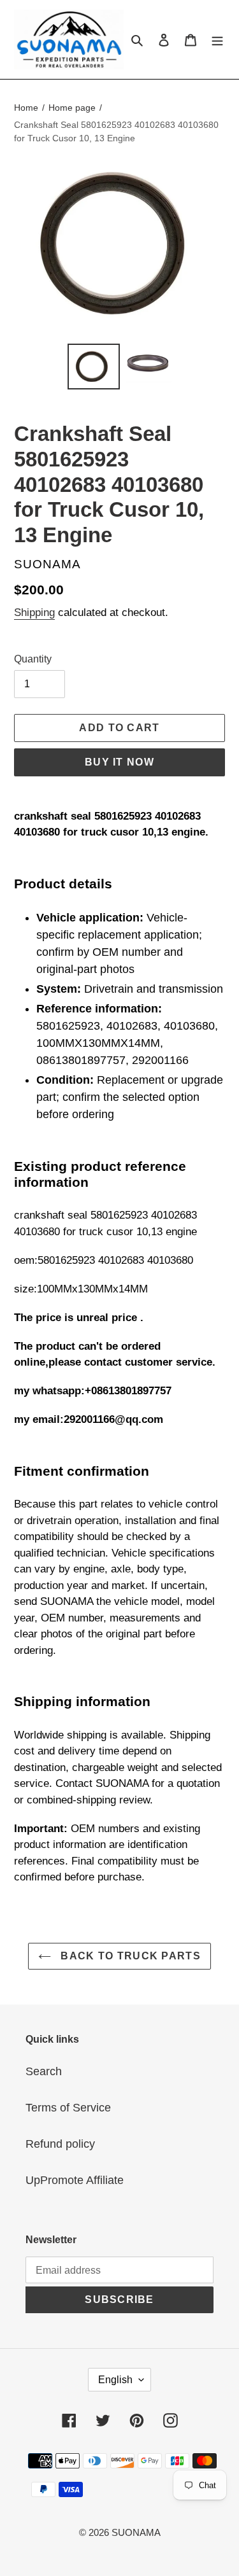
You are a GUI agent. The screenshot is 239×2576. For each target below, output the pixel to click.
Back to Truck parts (129, 1956)
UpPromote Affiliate (75, 2180)
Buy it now (119, 762)
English (115, 2380)
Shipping (34, 612)
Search (44, 2071)
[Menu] (217, 39)
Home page (72, 108)
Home (26, 108)
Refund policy (60, 2144)
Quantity (33, 659)
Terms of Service (68, 2108)
